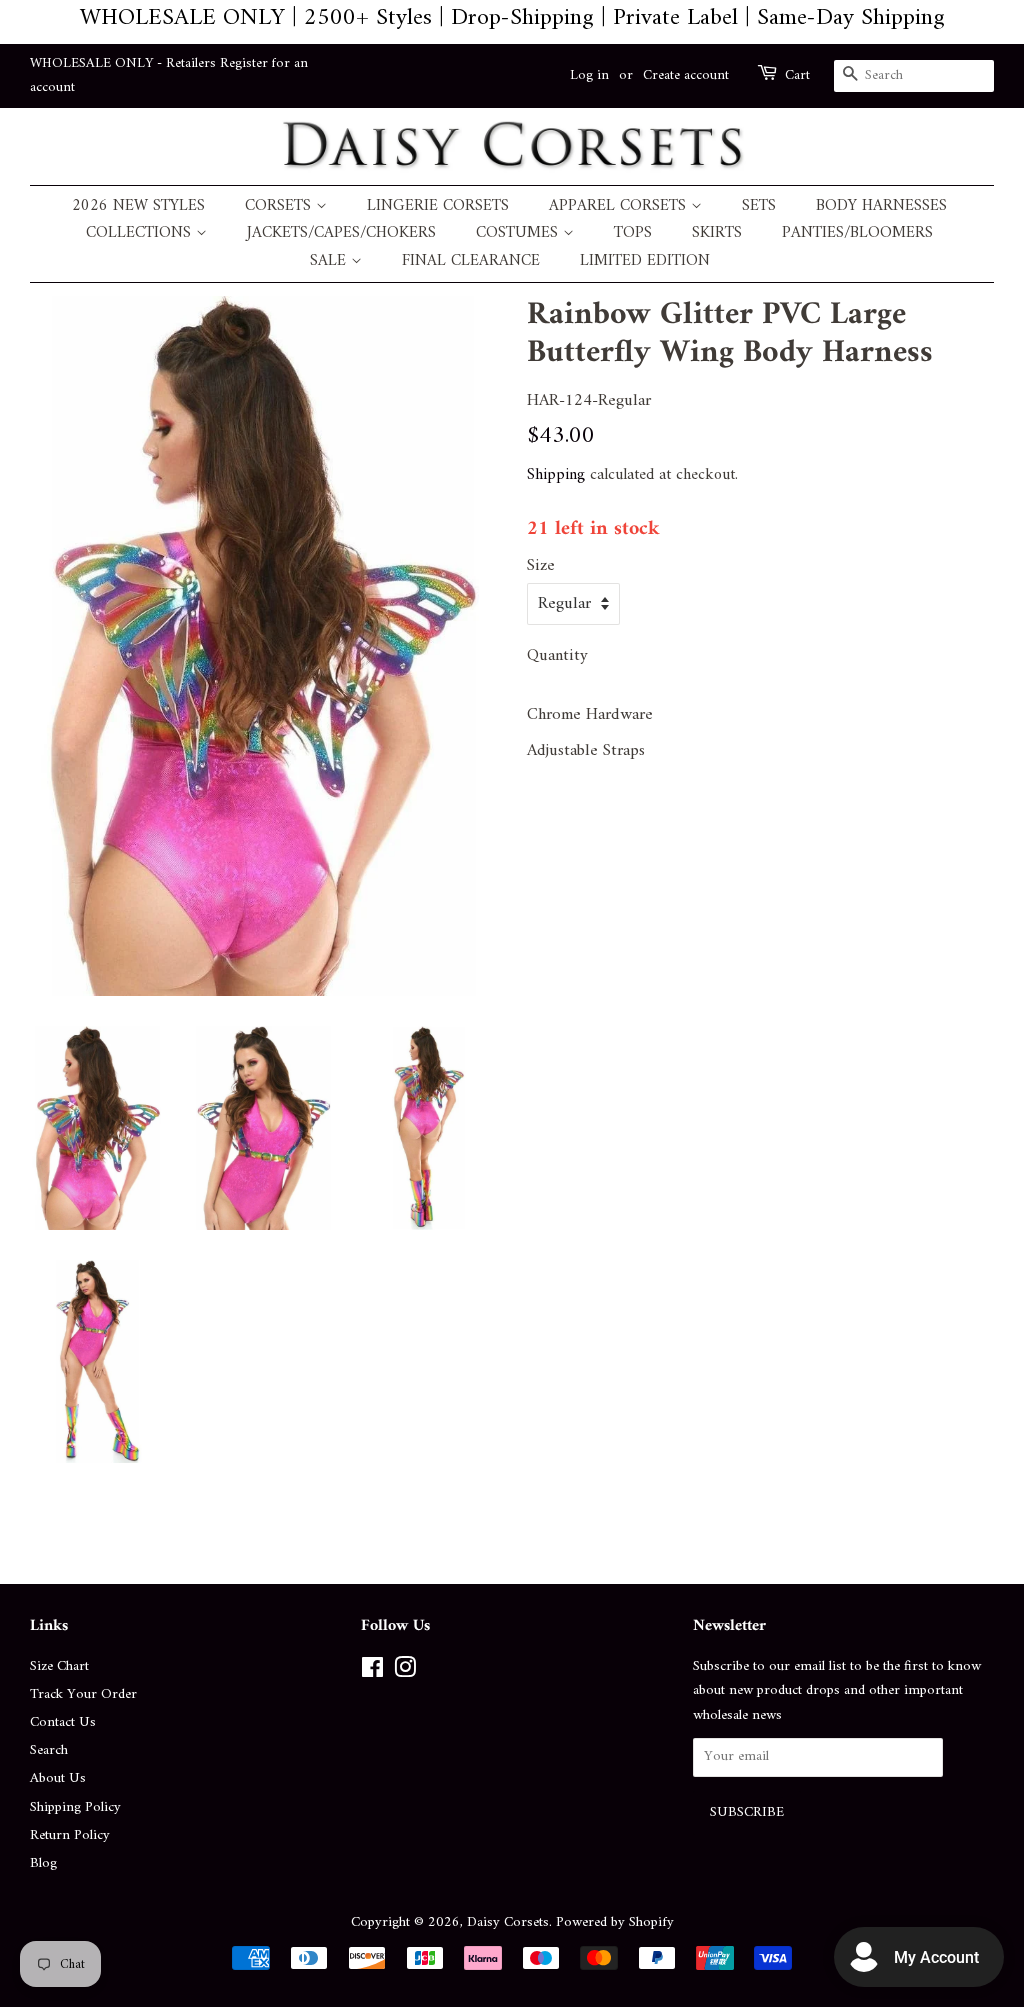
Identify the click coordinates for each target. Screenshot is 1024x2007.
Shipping (556, 475)
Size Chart (59, 1666)
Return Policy (70, 1835)
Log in (589, 75)
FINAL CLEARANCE (471, 261)
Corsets (280, 206)
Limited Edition (645, 261)
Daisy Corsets (508, 1922)
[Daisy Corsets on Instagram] (405, 1672)
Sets (759, 206)
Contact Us (63, 1722)
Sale (330, 261)
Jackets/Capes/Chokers (341, 233)
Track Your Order (83, 1694)
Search (49, 1750)
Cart (797, 76)
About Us (58, 1778)
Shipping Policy (75, 1807)
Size (541, 566)
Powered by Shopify (615, 1922)
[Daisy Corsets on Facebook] (372, 1672)
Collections (141, 233)
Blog (43, 1863)
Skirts (717, 233)
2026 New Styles (138, 206)
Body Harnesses (881, 206)
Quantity (557, 656)
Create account (686, 75)
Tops (633, 233)
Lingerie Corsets (438, 206)
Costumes (519, 233)
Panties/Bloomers (857, 233)
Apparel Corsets (620, 206)
